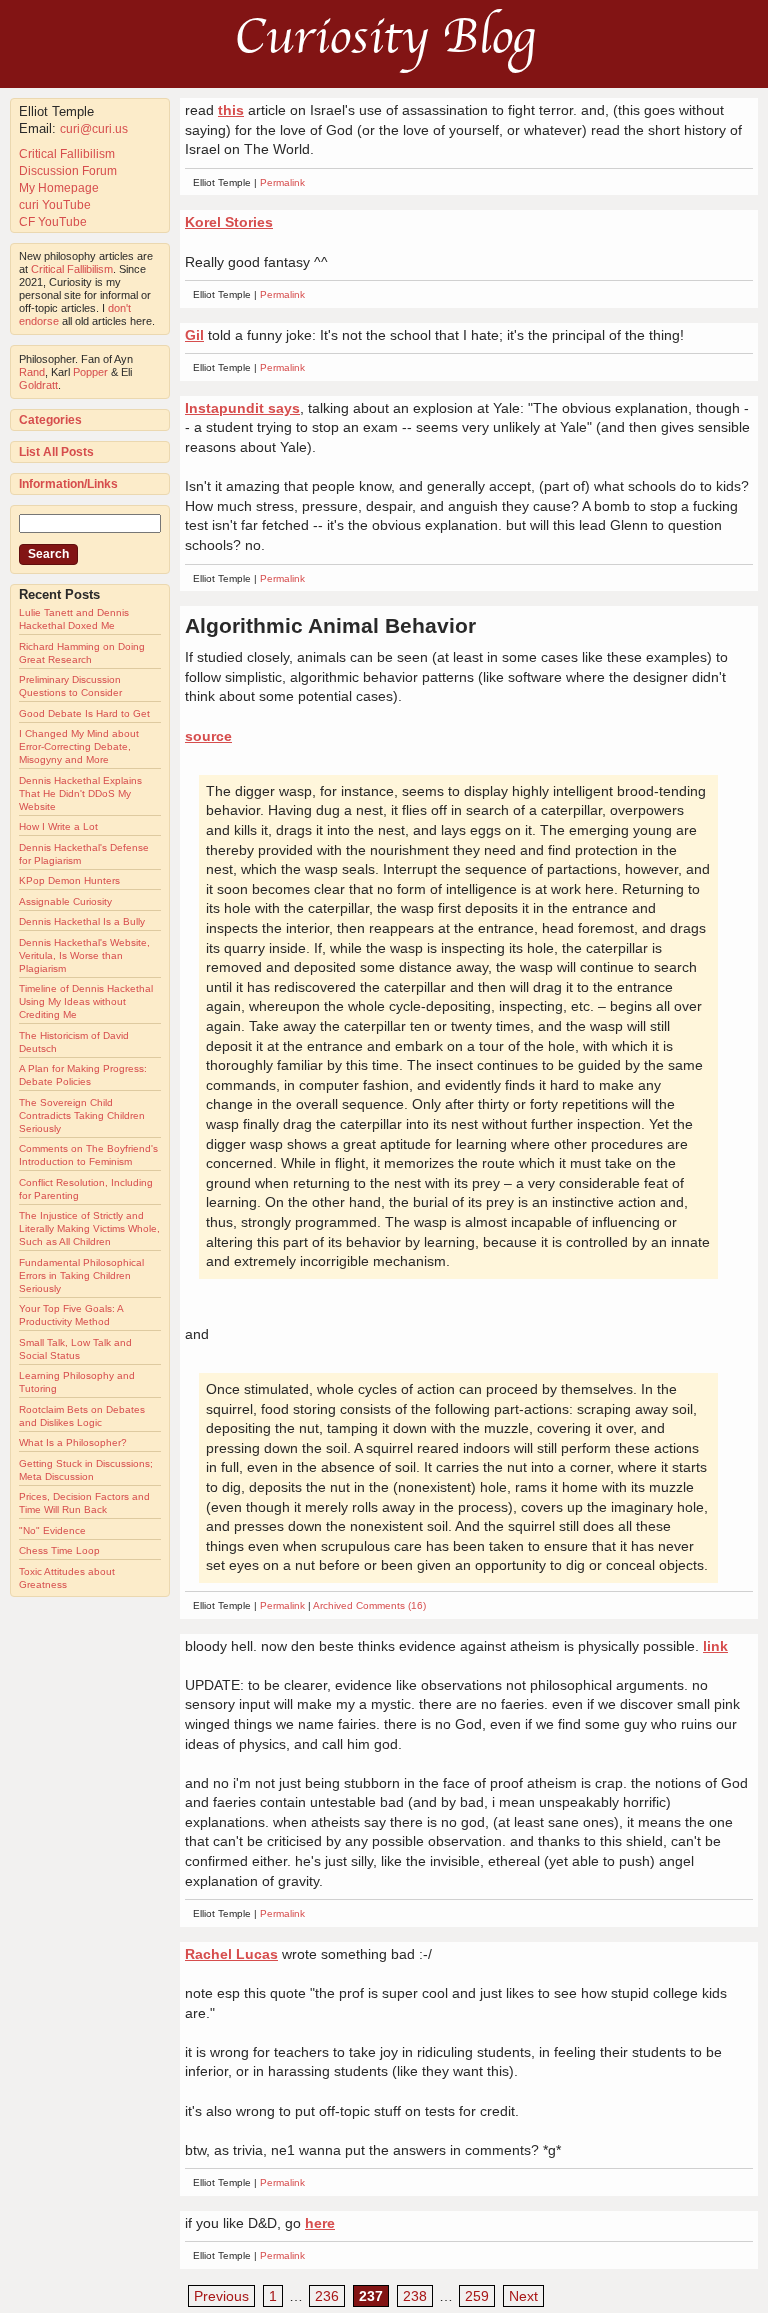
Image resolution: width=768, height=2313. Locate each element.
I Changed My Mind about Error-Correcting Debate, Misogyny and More (79, 746)
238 (415, 2296)
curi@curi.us (94, 129)
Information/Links (68, 484)
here (320, 2223)
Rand (32, 372)
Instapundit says (242, 408)
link (715, 1646)
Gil (194, 335)
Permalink (282, 182)
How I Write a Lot (58, 826)
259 (477, 2296)
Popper (90, 372)
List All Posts (56, 452)
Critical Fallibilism (67, 154)
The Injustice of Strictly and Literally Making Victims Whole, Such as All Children (89, 1228)
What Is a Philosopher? (73, 1442)
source (208, 736)
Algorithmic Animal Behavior (330, 625)
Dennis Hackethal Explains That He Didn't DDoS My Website (80, 793)
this (231, 110)
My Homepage (59, 188)
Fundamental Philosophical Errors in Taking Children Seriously (81, 1275)
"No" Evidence (52, 1530)
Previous (221, 2296)
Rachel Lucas (231, 1954)
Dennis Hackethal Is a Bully (82, 921)
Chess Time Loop (59, 1550)
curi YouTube (55, 205)
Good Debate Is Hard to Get (84, 713)
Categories (50, 420)
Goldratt (38, 385)
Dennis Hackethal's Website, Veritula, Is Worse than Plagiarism (84, 955)
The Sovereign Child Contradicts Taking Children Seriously (82, 1115)
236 (327, 2296)
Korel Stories (229, 222)
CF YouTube (53, 222)
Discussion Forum (68, 171)
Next (523, 2296)
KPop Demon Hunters (69, 880)
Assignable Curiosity (65, 901)
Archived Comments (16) (369, 1605)
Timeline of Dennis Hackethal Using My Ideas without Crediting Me (86, 1001)
